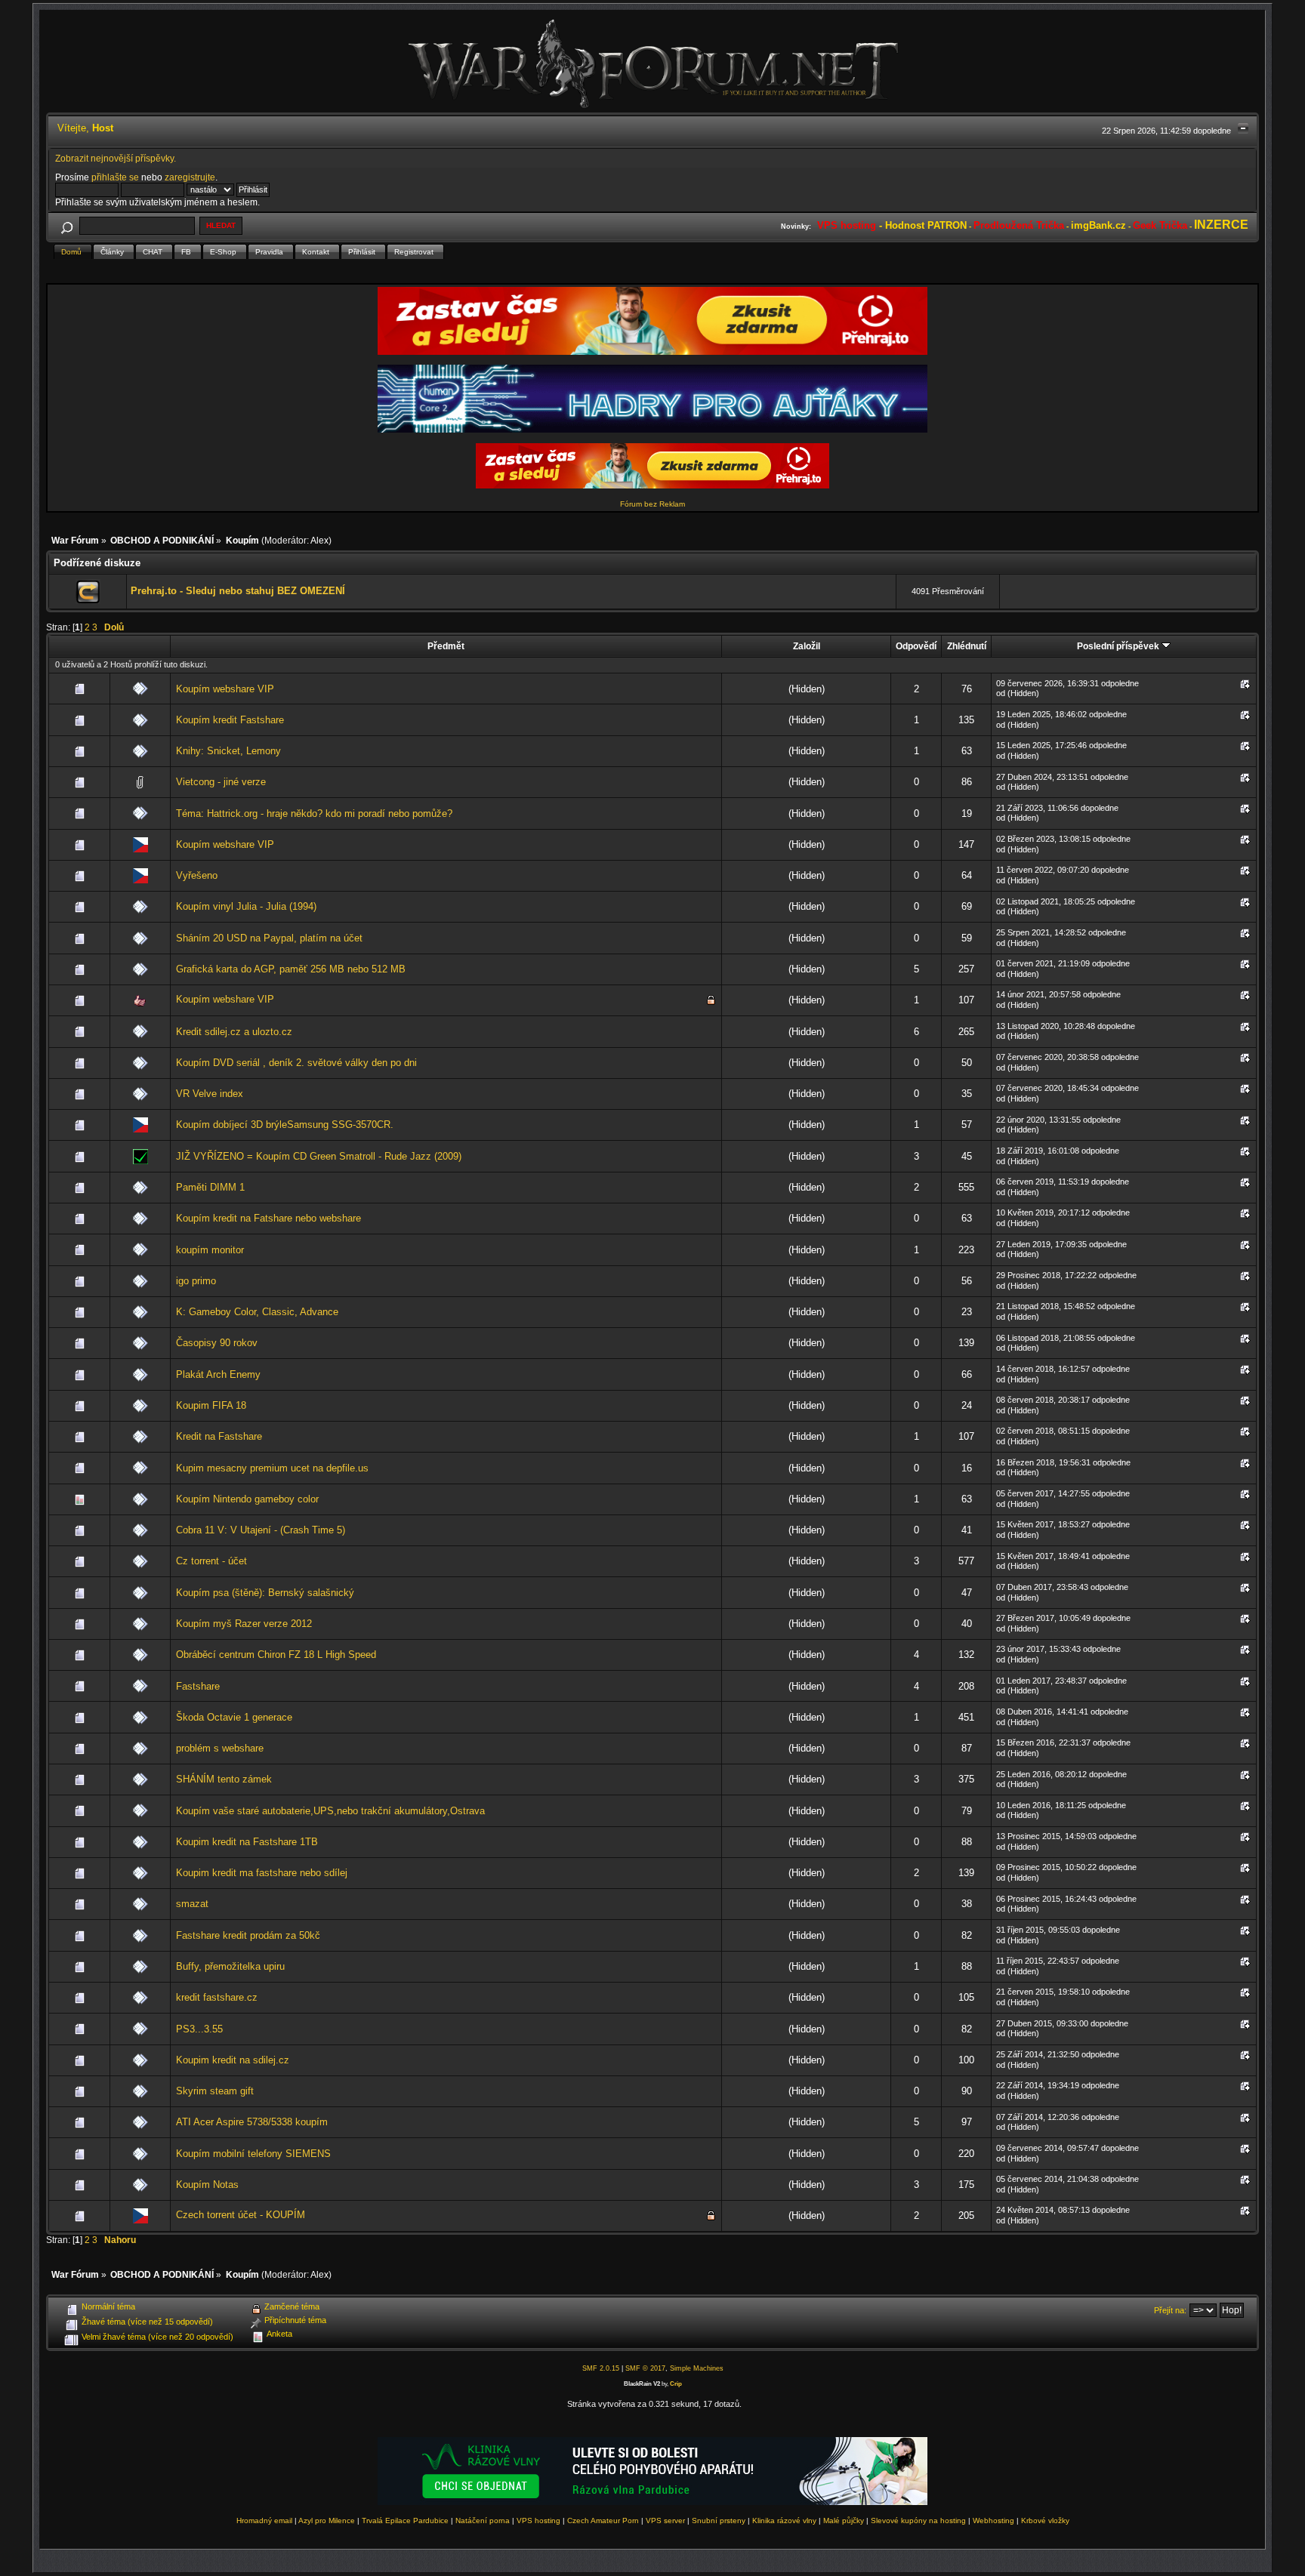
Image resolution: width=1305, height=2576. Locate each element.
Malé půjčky (844, 2521)
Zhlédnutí (967, 646)
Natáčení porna (483, 2521)
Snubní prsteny (719, 2521)
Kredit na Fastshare (219, 1436)
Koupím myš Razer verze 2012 (244, 1624)
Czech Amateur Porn (603, 2521)
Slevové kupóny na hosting (918, 2521)
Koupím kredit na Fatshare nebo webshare (268, 1218)
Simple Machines (697, 2368)
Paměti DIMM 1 (210, 1187)
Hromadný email (264, 2521)
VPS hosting (538, 2521)
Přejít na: (1170, 2310)
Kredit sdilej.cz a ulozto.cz (234, 1032)
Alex (319, 540)
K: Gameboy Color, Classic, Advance (257, 1312)
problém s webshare (220, 1748)
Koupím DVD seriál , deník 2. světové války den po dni (296, 1063)
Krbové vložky (1045, 2521)
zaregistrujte (190, 177)
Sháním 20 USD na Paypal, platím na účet (269, 938)
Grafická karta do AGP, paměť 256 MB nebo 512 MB (291, 969)
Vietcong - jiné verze (221, 782)
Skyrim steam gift (215, 2091)
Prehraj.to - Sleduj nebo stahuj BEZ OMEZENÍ (238, 591)
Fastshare (198, 1686)
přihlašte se (115, 177)
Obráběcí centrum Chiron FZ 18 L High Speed (276, 1655)
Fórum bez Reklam (652, 504)
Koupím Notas (207, 2185)
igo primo (196, 1281)
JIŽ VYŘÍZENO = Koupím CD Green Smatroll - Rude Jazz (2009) (319, 1156)
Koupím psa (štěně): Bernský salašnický (265, 1593)
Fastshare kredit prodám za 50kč (248, 1935)
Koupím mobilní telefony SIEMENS (253, 2154)
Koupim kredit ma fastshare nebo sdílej (262, 1873)
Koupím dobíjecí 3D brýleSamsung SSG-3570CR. (285, 1125)
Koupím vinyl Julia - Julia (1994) (246, 906)
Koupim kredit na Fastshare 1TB (247, 1842)
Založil (807, 646)
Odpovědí (916, 646)
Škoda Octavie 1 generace (234, 1717)
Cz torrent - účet (211, 1561)
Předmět (446, 646)
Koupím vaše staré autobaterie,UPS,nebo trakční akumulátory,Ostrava (330, 1811)
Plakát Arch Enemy (218, 1374)
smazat (192, 1904)
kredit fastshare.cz (217, 1997)
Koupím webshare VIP (225, 689)
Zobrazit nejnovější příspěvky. (116, 158)
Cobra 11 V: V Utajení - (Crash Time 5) (261, 1530)
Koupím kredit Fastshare (230, 720)
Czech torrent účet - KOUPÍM (241, 2215)
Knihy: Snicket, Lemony (228, 751)
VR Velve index (210, 1094)
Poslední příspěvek (1119, 646)
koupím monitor (210, 1250)
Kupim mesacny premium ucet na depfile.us (272, 1468)
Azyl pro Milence (327, 2521)
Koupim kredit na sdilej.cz (233, 2060)
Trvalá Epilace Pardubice (405, 2521)
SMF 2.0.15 (601, 2368)
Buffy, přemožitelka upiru (230, 1966)
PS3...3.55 (199, 2029)
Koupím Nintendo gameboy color (247, 1499)
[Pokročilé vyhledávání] (67, 225)
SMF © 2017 (645, 2368)
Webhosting (993, 2521)
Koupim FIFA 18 (211, 1405)
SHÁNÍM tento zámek (224, 1779)
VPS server (665, 2521)
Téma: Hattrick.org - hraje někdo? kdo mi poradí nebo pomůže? (314, 813)
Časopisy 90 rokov (217, 1343)
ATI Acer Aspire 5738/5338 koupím (252, 2122)
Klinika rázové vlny (784, 2521)
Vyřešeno (197, 875)
